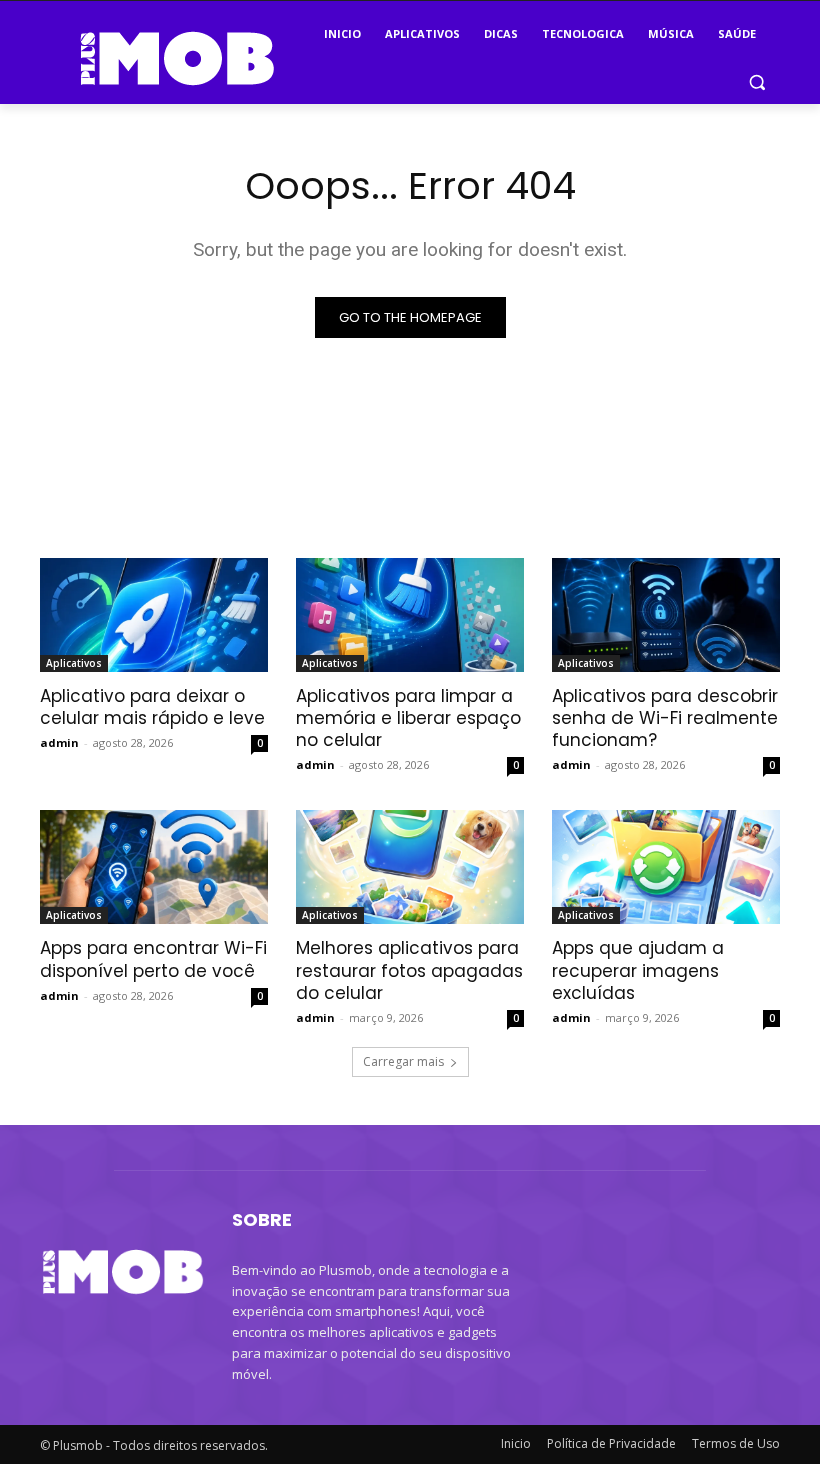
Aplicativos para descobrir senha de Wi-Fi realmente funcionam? (665, 718)
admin (59, 742)
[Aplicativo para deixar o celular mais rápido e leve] (154, 615)
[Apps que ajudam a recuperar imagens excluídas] (666, 867)
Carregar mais (403, 1061)
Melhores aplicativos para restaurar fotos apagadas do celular (409, 970)
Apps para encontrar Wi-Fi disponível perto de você (153, 959)
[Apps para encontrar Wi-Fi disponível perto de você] (154, 867)
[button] (756, 82)
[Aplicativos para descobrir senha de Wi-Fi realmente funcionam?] (666, 615)
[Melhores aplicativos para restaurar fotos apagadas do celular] (410, 867)
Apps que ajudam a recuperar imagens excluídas (638, 970)
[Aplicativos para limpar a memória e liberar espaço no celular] (410, 615)
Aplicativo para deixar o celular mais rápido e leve (152, 707)
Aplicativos (74, 663)
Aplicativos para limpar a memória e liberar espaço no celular (408, 718)
